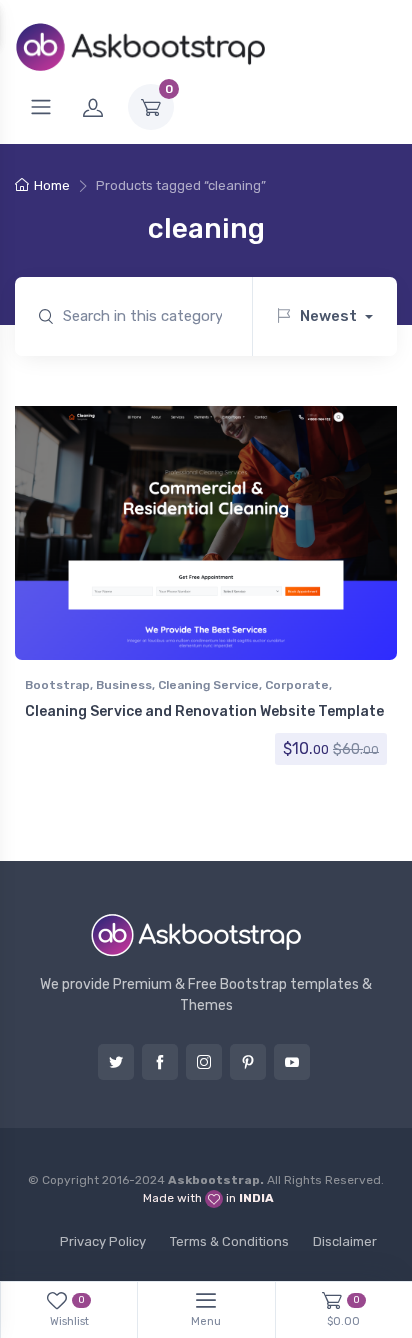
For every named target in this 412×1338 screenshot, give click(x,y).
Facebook (160, 1062)
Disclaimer (345, 1241)
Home (52, 185)
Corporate (297, 685)
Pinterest (248, 1062)
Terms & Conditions (229, 1241)
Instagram (204, 1062)
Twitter (116, 1062)
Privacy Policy (103, 1241)
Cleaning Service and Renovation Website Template (204, 711)
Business (124, 685)
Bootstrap (57, 685)
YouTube (292, 1062)
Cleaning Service (208, 685)
